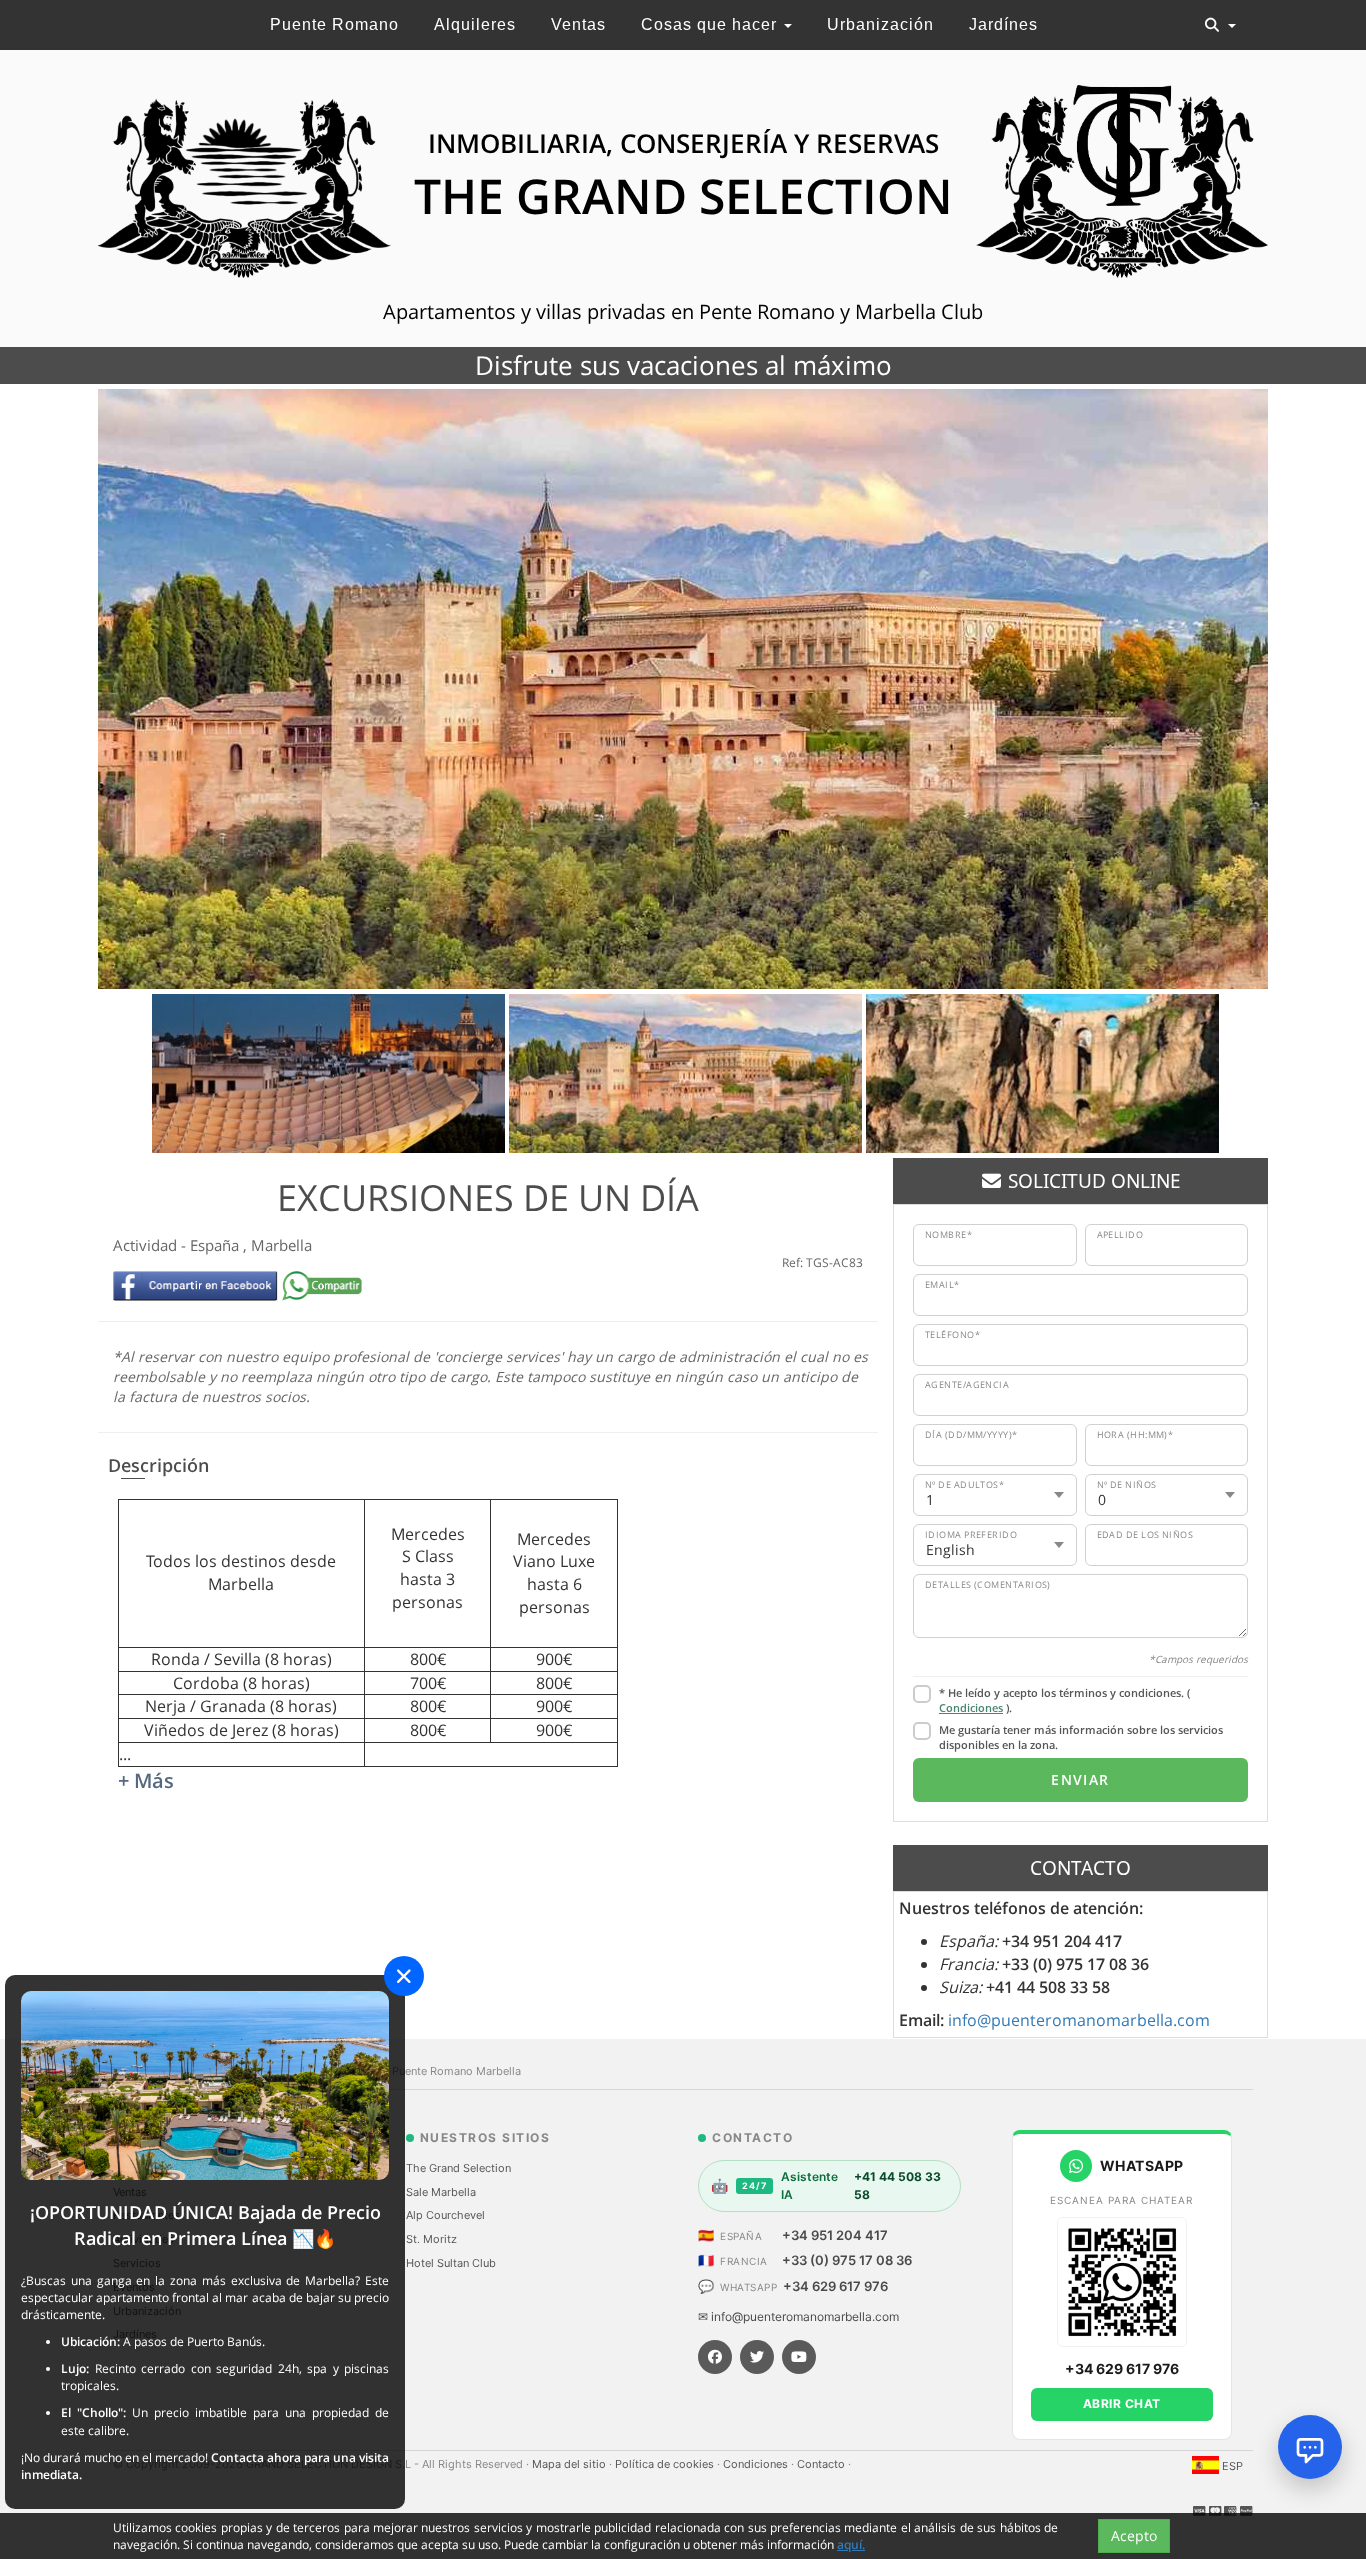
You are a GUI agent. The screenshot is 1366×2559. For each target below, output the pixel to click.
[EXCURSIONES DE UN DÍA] (683, 689)
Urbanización (880, 24)
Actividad (147, 1245)
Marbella (281, 1245)
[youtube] (799, 2357)
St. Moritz (431, 2239)
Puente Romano (334, 24)
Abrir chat (1122, 2403)
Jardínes (1003, 24)
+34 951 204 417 (835, 2235)
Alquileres (475, 24)
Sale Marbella (441, 2192)
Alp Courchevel (445, 2215)
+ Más (146, 1780)
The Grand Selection (458, 2168)
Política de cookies (666, 2464)
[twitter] (757, 2357)
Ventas (578, 24)
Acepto (1134, 2535)
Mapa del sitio (570, 2464)
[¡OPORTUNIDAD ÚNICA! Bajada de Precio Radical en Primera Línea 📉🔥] (205, 2084)
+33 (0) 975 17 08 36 (847, 2260)
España (216, 1245)
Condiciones (971, 1707)
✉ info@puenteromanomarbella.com (798, 2316)
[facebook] (715, 2357)
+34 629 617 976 (835, 2286)
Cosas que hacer (711, 24)
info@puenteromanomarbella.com (1079, 2020)
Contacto (822, 2464)
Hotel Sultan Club (451, 2263)
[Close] (404, 1976)
